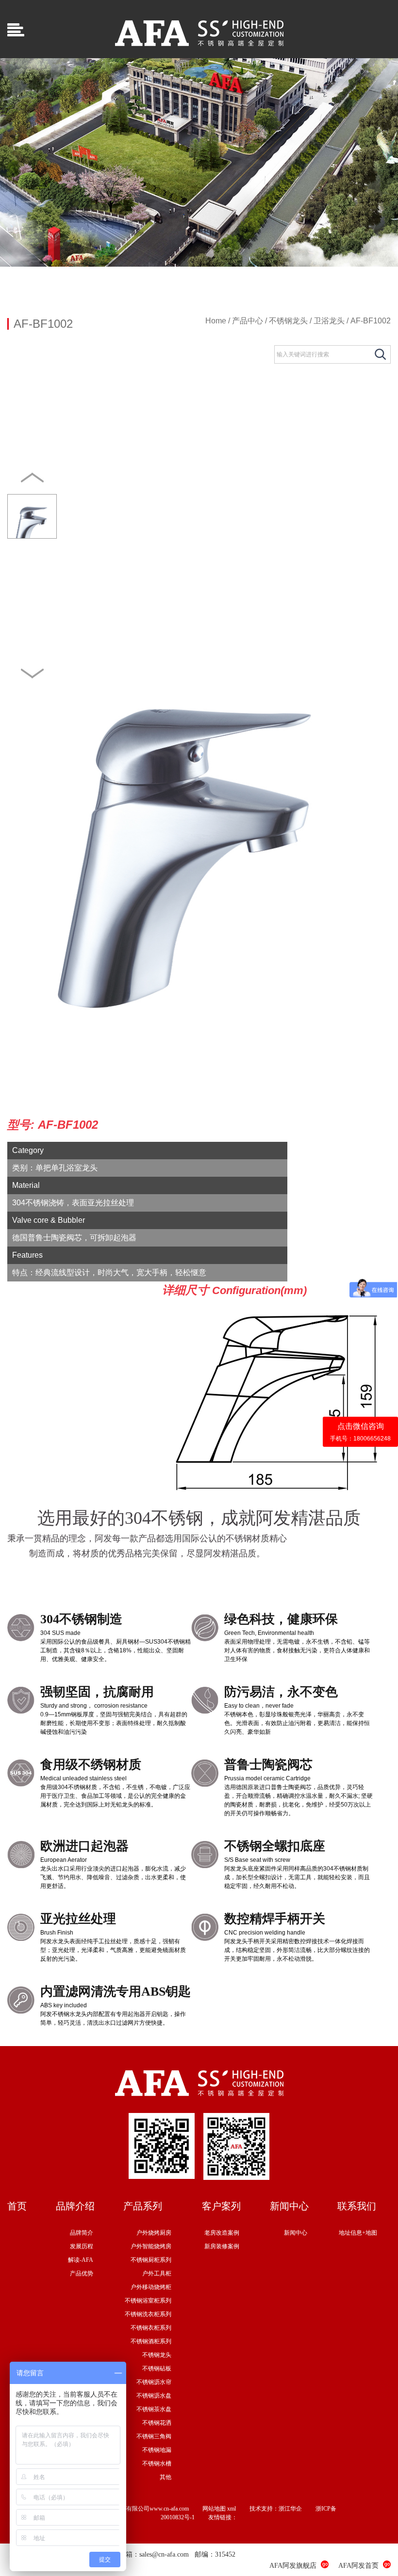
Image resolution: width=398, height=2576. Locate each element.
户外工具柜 (157, 2273)
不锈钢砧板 (157, 2368)
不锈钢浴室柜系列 (148, 2301)
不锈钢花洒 (157, 2423)
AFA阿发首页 (358, 2566)
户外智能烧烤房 (151, 2246)
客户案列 (221, 2206)
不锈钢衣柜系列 (151, 2328)
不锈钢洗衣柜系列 (148, 2314)
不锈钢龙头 (288, 321)
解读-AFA (81, 2260)
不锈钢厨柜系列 (151, 2260)
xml (232, 2509)
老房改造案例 (222, 2233)
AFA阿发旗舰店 (293, 2566)
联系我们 (357, 2206)
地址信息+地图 (358, 2233)
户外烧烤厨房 (154, 2233)
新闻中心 (289, 2206)
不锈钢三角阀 (154, 2436)
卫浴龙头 (329, 321)
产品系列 (143, 2206)
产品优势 (82, 2273)
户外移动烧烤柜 (151, 2287)
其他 (166, 2477)
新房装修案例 (222, 2246)
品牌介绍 (75, 2206)
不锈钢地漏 (157, 2450)
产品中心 (248, 321)
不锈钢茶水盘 (154, 2409)
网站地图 (214, 2509)
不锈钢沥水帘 (154, 2382)
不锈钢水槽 (157, 2464)
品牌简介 (82, 2233)
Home (216, 321)
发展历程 (82, 2246)
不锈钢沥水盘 (154, 2396)
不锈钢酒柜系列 (151, 2341)
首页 (17, 2206)
